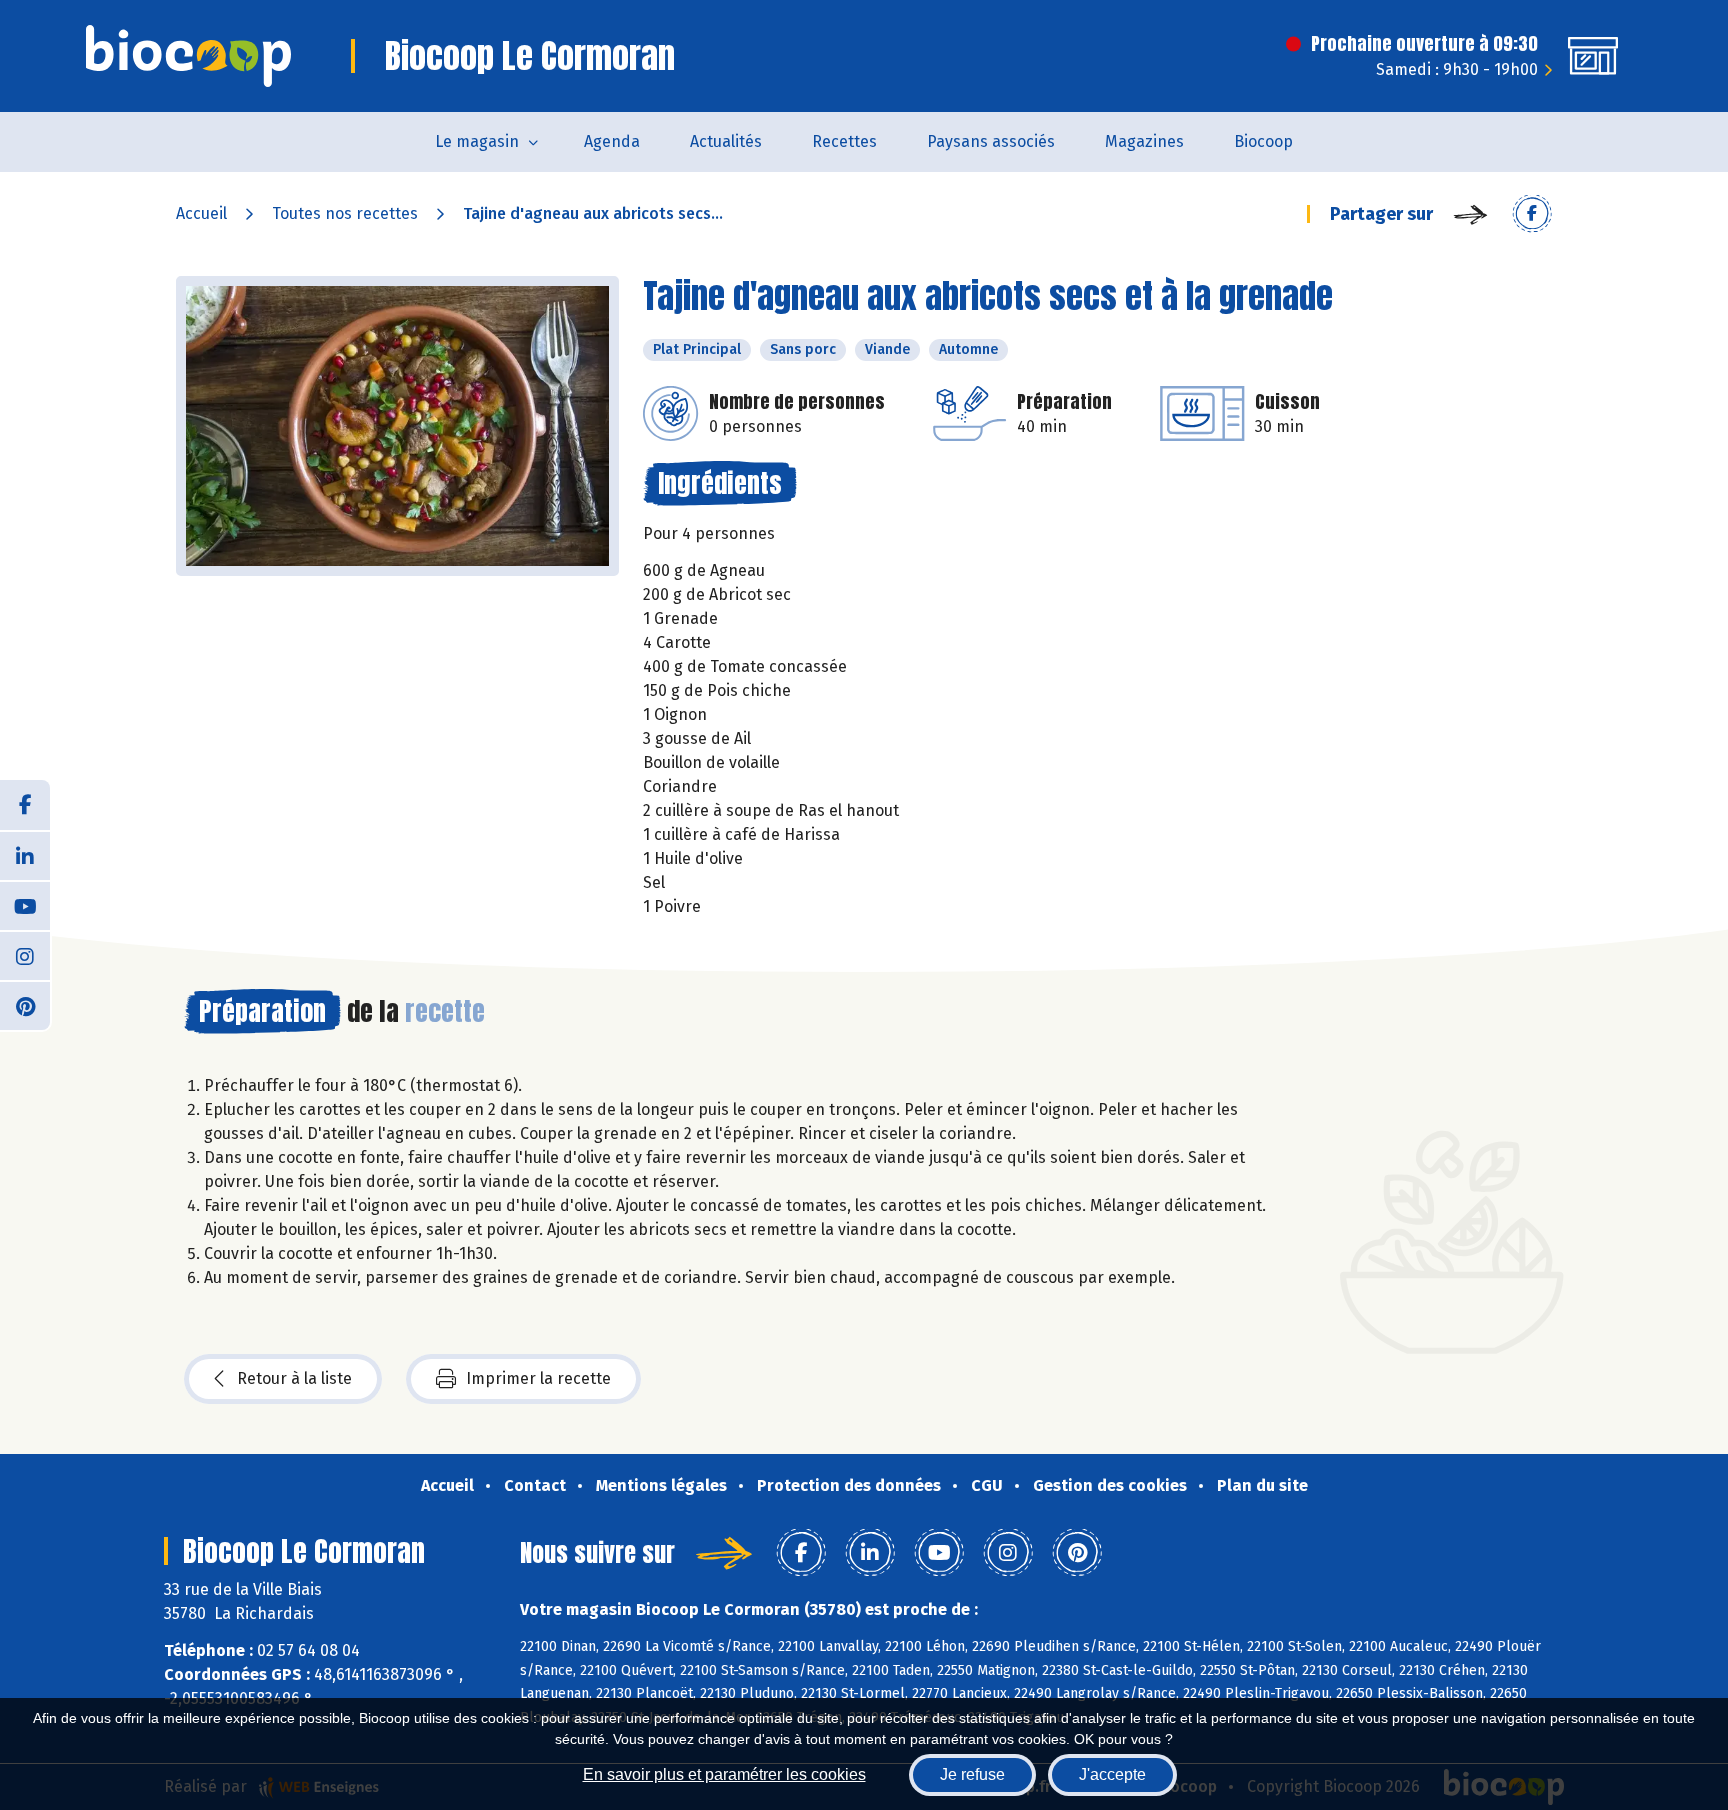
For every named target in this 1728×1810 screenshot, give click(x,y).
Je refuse (972, 1774)
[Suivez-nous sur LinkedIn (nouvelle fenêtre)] (25, 855)
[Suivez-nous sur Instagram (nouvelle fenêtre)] (25, 955)
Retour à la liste (294, 1378)
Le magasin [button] (477, 141)
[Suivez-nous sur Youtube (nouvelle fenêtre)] (25, 905)
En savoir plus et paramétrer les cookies (724, 1774)
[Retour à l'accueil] (188, 56)
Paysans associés (991, 141)
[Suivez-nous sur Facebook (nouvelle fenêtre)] (25, 805)
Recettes (844, 141)
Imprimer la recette (538, 1378)
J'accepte (1112, 1774)
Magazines (1144, 141)
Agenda (612, 141)
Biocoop (1263, 141)
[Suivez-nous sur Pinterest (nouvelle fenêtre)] (25, 1005)
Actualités (726, 141)
